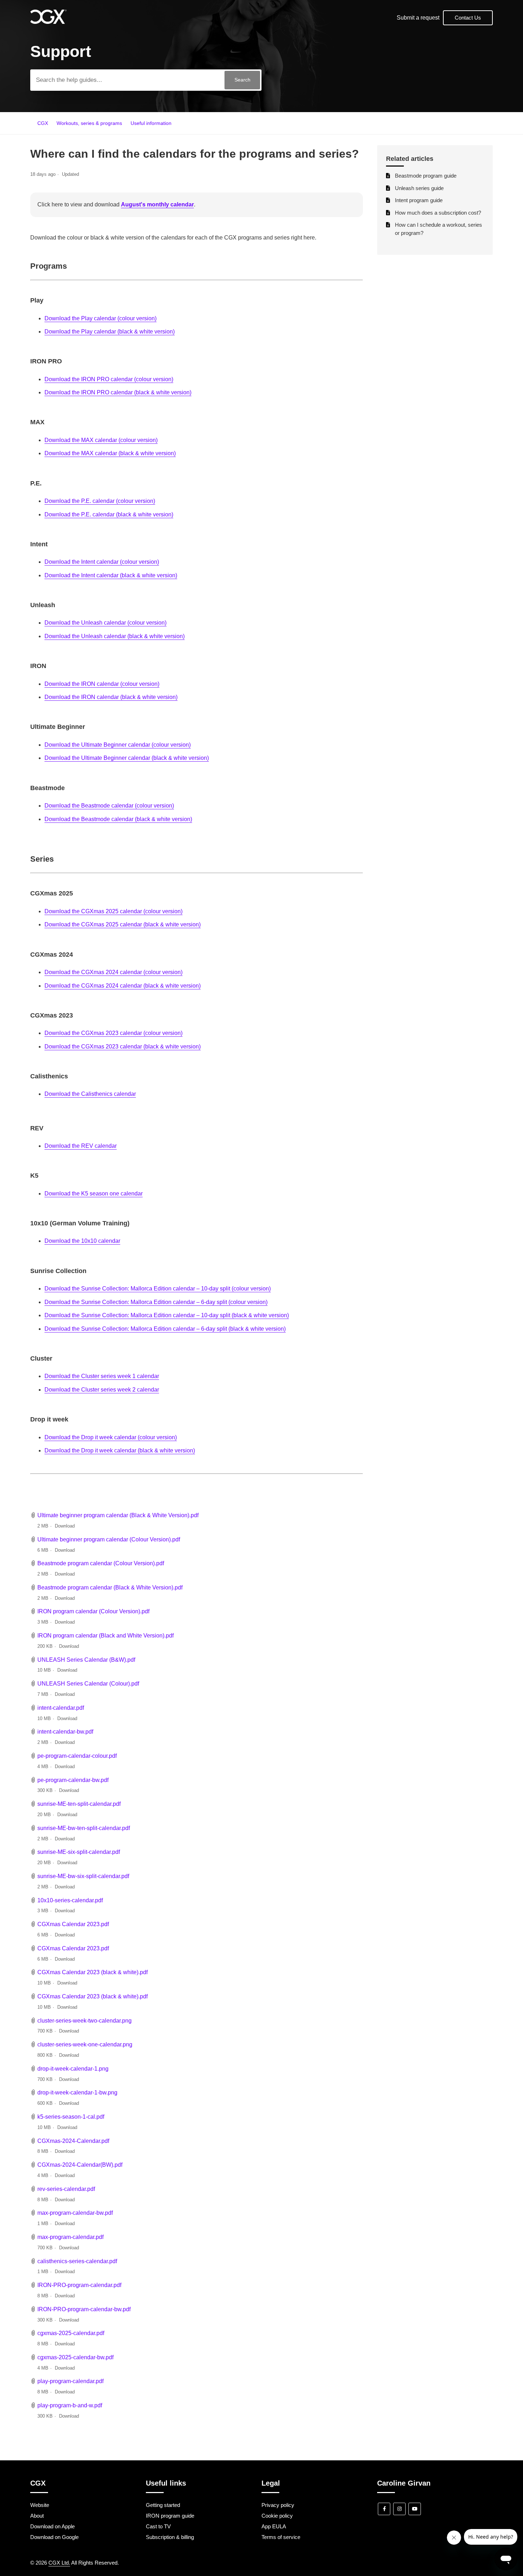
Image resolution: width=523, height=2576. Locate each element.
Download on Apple (52, 2526)
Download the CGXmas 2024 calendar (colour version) (113, 972)
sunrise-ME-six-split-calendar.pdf (79, 1852)
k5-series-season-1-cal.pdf (71, 2117)
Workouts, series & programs (89, 123)
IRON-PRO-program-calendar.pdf (79, 2285)
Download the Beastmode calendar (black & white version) (118, 819)
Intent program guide (419, 200)
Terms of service (281, 2537)
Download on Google (54, 2537)
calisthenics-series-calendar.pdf (77, 2261)
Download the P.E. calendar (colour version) (100, 501)
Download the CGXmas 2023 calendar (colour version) (113, 1033)
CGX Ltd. (59, 2563)
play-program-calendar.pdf (70, 2381)
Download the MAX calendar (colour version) (101, 440)
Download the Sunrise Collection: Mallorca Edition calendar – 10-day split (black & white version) (167, 1315)
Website (40, 2505)
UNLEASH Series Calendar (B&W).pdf (86, 1660)
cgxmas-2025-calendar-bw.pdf (75, 2357)
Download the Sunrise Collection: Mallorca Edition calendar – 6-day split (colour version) (156, 1302)
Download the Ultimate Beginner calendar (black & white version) (127, 758)
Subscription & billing (170, 2537)
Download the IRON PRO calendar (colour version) (109, 379)
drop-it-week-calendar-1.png (73, 2069)
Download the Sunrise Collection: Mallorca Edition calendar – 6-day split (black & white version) (165, 1329)
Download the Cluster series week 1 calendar (102, 1376)
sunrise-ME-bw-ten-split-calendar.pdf (84, 1828)
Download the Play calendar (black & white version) (110, 332)
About (37, 2516)
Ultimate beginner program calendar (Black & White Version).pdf (118, 1515)
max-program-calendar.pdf (70, 2237)
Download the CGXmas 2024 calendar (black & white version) (123, 986)
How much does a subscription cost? (438, 213)
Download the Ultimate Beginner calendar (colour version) (118, 745)
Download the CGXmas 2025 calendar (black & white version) (123, 924)
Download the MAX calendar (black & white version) (110, 453)
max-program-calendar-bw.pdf (75, 2213)
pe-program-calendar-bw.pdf (73, 1780)
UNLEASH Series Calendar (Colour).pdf (88, 1684)
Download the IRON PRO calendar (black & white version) (118, 392)
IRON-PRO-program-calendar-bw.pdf (84, 2309)
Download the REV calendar (81, 1146)
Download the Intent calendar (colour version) (102, 562)
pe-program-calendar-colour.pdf (77, 1756)
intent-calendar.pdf (61, 1708)
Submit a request (418, 18)
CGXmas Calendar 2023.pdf (73, 1924)
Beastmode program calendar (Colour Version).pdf (101, 1563)
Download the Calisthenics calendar (90, 1094)
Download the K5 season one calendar (94, 1194)
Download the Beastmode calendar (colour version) (109, 806)
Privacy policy (278, 2505)
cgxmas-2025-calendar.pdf (71, 2333)
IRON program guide (170, 2516)
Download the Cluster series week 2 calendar (102, 1390)
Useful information (151, 123)
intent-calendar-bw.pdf (65, 1732)
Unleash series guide (419, 188)
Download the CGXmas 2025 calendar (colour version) (113, 911)
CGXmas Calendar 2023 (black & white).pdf (93, 1972)
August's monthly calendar (157, 204)
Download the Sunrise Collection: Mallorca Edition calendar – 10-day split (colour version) (158, 1289)
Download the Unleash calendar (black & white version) (115, 636)
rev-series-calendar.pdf (66, 2189)
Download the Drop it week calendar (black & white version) (120, 1450)
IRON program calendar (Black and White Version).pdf (105, 1636)
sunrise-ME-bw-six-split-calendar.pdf (83, 1876)
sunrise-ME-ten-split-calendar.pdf (79, 1804)
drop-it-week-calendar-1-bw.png (77, 2093)
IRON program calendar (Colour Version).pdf (93, 1611)
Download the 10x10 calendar (82, 1241)
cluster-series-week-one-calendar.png (85, 2044)
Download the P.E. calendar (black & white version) (109, 514)
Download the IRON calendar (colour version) (102, 684)
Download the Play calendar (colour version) (101, 318)
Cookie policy (277, 2516)
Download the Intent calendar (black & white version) (111, 575)
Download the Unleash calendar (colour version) (105, 623)
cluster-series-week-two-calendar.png (84, 2021)
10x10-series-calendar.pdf (70, 1900)
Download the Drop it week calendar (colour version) (111, 1437)
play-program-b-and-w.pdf (70, 2405)
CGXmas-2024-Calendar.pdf (73, 2141)
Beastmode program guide (426, 176)
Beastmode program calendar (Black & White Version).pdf (110, 1587)
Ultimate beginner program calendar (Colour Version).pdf (109, 1539)
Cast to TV (158, 2526)
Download (65, 1526)
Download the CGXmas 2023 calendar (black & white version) (123, 1047)
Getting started (163, 2505)
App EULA (274, 2526)
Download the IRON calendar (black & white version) (111, 697)
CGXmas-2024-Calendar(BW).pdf (80, 2165)
